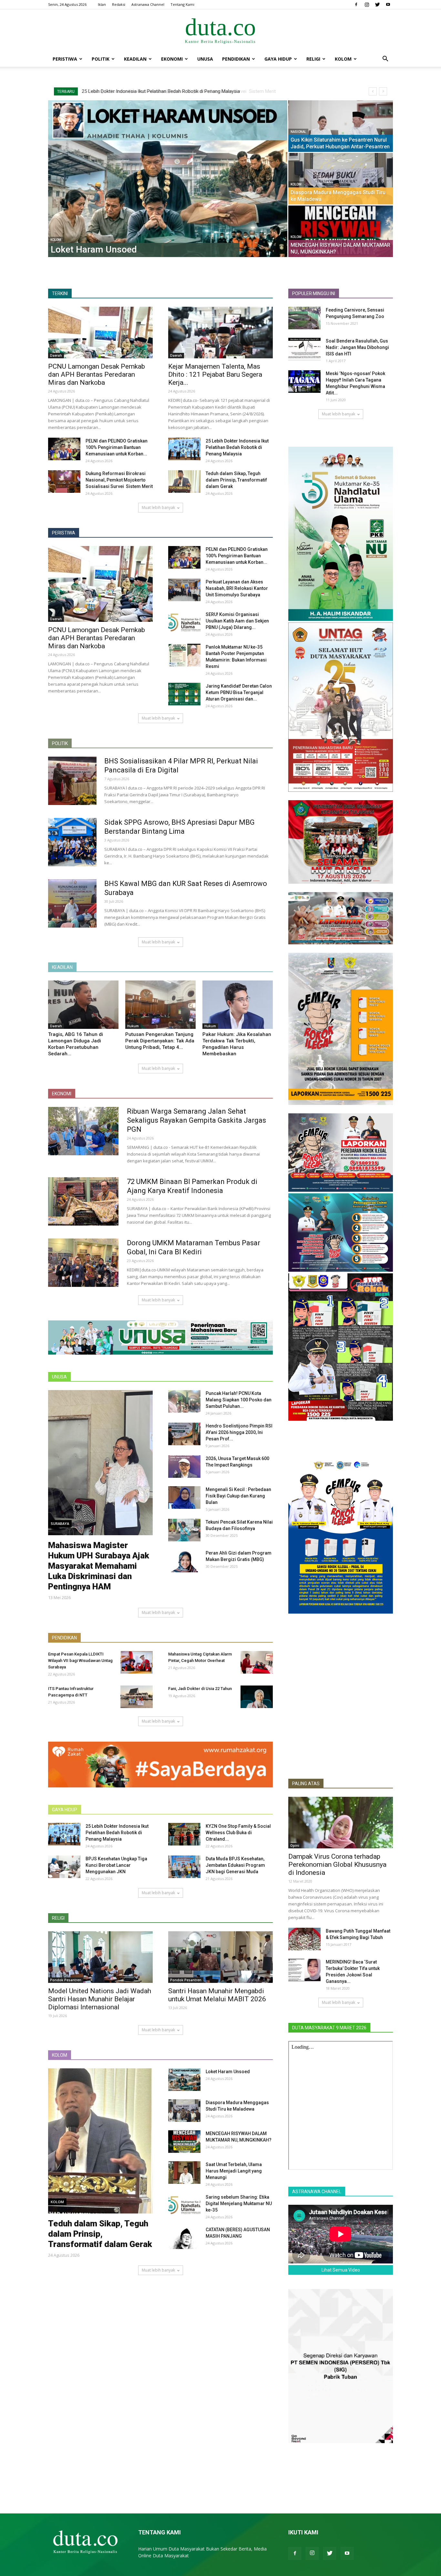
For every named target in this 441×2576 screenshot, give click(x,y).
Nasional (51, 125)
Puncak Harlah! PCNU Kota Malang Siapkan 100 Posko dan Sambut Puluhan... (239, 1400)
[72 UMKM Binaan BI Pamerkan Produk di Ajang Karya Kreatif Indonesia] (83, 1201)
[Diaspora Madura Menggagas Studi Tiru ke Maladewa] (184, 2111)
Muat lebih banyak (158, 507)
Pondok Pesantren (66, 1980)
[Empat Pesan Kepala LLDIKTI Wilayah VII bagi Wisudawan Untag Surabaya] (137, 1662)
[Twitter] (377, 5)
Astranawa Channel (148, 4)
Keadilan (135, 59)
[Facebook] (356, 5)
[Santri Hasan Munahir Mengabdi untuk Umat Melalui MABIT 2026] (221, 1957)
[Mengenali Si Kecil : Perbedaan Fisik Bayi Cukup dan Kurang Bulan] (184, 1497)
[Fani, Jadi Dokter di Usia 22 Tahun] (257, 1697)
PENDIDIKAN (64, 1638)
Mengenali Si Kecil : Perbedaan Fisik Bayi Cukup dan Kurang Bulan (238, 1496)
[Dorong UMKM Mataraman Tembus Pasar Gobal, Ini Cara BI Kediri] (83, 1263)
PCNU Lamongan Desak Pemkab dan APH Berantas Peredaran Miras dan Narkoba (169, 91)
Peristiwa (65, 59)
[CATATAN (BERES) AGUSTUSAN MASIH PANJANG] (184, 2238)
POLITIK (60, 743)
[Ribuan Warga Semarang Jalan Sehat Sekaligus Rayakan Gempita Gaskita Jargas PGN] (83, 1131)
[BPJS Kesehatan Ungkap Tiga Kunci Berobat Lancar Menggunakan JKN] (64, 1867)
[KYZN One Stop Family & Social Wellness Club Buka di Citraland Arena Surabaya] (184, 1834)
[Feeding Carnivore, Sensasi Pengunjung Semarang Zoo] (304, 318)
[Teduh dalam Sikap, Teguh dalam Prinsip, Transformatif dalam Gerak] (265, 179)
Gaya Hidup (278, 59)
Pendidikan (236, 59)
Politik (101, 59)
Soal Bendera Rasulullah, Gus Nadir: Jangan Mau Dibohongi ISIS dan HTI (357, 347)
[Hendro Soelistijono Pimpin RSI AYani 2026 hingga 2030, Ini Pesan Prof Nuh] (184, 1434)
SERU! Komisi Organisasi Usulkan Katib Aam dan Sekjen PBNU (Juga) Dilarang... (237, 621)
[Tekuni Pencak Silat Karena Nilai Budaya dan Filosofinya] (184, 1530)
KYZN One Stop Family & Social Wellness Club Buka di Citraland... (238, 1833)
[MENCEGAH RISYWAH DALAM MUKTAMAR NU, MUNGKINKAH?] (184, 2142)
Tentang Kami (182, 4)
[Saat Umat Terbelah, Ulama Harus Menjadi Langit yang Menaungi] (93, 231)
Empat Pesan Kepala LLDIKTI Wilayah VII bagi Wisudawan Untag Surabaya (80, 1661)
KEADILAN (62, 967)
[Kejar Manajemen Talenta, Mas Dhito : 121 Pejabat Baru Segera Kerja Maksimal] (221, 333)
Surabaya (60, 1523)
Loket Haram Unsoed (228, 2072)
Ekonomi (172, 59)
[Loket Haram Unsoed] (184, 2080)
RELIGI (58, 1918)
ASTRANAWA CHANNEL (317, 2192)
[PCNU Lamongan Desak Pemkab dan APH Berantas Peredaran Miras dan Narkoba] (100, 333)
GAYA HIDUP (65, 1810)
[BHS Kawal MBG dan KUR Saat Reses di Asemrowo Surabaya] (72, 903)
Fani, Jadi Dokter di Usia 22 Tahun (200, 1689)
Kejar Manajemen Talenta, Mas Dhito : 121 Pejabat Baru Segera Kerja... (215, 374)
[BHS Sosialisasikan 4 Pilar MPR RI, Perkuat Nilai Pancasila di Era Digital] (72, 781)
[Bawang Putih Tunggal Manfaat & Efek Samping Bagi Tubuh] (304, 1939)
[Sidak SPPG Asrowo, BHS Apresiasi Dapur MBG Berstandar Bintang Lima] (72, 842)
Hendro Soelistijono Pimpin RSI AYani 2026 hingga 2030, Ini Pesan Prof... (239, 1432)
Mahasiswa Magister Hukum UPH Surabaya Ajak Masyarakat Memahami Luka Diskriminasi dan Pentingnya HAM (99, 1566)
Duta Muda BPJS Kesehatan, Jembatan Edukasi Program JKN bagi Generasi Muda (235, 1865)
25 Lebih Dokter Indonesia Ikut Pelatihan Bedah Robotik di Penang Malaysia (237, 447)
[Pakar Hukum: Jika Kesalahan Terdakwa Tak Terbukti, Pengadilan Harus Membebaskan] (238, 1005)
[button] (385, 60)
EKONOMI (62, 1094)
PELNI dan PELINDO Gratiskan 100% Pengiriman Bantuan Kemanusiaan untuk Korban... (117, 447)
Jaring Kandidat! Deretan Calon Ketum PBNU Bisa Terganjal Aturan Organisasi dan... (239, 692)
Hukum (133, 1026)
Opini (295, 1845)
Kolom (343, 59)
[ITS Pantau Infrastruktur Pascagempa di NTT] (137, 1697)
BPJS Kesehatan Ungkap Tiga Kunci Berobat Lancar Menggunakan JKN (116, 1865)
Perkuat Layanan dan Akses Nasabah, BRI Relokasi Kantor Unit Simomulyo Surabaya (237, 588)
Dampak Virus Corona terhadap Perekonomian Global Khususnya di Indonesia (337, 1865)
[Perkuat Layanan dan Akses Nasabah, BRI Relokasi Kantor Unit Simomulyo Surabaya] (184, 590)
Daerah (56, 355)
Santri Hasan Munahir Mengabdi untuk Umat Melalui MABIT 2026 (217, 1995)
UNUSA (205, 59)
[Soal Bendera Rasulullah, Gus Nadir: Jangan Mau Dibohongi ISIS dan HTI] (304, 349)
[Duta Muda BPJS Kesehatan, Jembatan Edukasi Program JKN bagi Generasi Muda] (184, 1867)
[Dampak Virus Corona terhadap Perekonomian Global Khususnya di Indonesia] (341, 1823)
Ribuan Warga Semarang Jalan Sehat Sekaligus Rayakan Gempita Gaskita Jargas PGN (196, 1120)
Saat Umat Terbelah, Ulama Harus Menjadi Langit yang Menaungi (234, 2171)
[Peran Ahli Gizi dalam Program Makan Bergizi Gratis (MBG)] (184, 1561)
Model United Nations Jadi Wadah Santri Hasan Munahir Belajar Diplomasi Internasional (100, 1999)
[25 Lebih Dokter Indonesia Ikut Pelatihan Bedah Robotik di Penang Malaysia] (184, 449)
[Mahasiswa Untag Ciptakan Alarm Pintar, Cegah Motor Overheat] (257, 1662)
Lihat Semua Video (341, 2270)
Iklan (102, 4)
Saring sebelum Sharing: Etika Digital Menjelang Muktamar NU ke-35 (239, 2203)
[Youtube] (388, 5)
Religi (313, 59)
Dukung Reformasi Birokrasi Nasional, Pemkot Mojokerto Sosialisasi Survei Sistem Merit (119, 480)
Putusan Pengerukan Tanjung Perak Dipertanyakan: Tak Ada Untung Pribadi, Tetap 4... (160, 1041)
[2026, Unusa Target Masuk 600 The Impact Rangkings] (184, 1467)
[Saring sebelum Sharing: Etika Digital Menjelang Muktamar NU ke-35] (184, 2205)
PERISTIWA (64, 533)
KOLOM (60, 2055)
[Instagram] (367, 5)
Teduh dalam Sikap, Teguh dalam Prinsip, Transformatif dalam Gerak (236, 480)
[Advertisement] (341, 1726)
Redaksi (119, 4)
